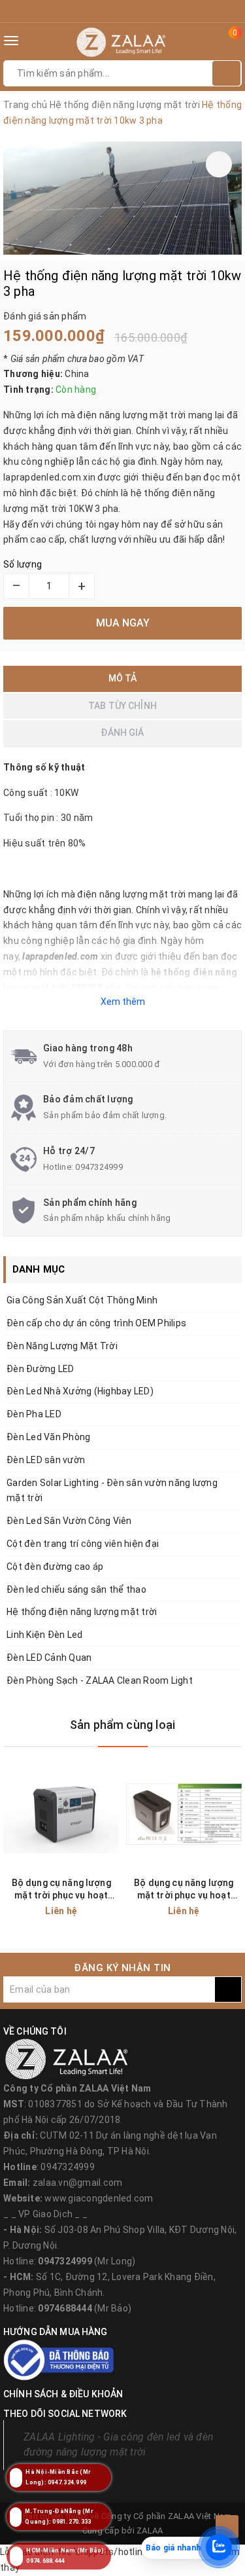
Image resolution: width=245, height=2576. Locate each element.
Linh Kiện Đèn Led (44, 1635)
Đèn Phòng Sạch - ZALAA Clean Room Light (100, 1680)
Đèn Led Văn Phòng (48, 1437)
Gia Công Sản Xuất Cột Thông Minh (82, 1300)
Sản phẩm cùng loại (122, 1725)
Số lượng (23, 564)
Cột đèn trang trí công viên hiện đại (83, 1544)
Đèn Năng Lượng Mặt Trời (62, 1346)
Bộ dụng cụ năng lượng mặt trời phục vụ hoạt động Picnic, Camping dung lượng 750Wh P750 (184, 1890)
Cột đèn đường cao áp (55, 1567)
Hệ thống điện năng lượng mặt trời (82, 1612)
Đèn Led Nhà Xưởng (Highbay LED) (80, 1391)
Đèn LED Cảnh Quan (49, 1658)
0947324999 (99, 1167)
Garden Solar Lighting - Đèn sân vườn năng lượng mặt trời (112, 1491)
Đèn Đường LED (40, 1369)
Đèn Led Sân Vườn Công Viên (69, 1521)
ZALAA (150, 2531)
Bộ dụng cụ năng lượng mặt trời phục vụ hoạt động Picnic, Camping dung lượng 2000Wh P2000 (61, 1890)
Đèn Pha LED (34, 1414)
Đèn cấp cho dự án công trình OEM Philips (96, 1323)
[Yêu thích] (219, 164)
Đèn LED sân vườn (46, 1460)
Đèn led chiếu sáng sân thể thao (76, 1589)
